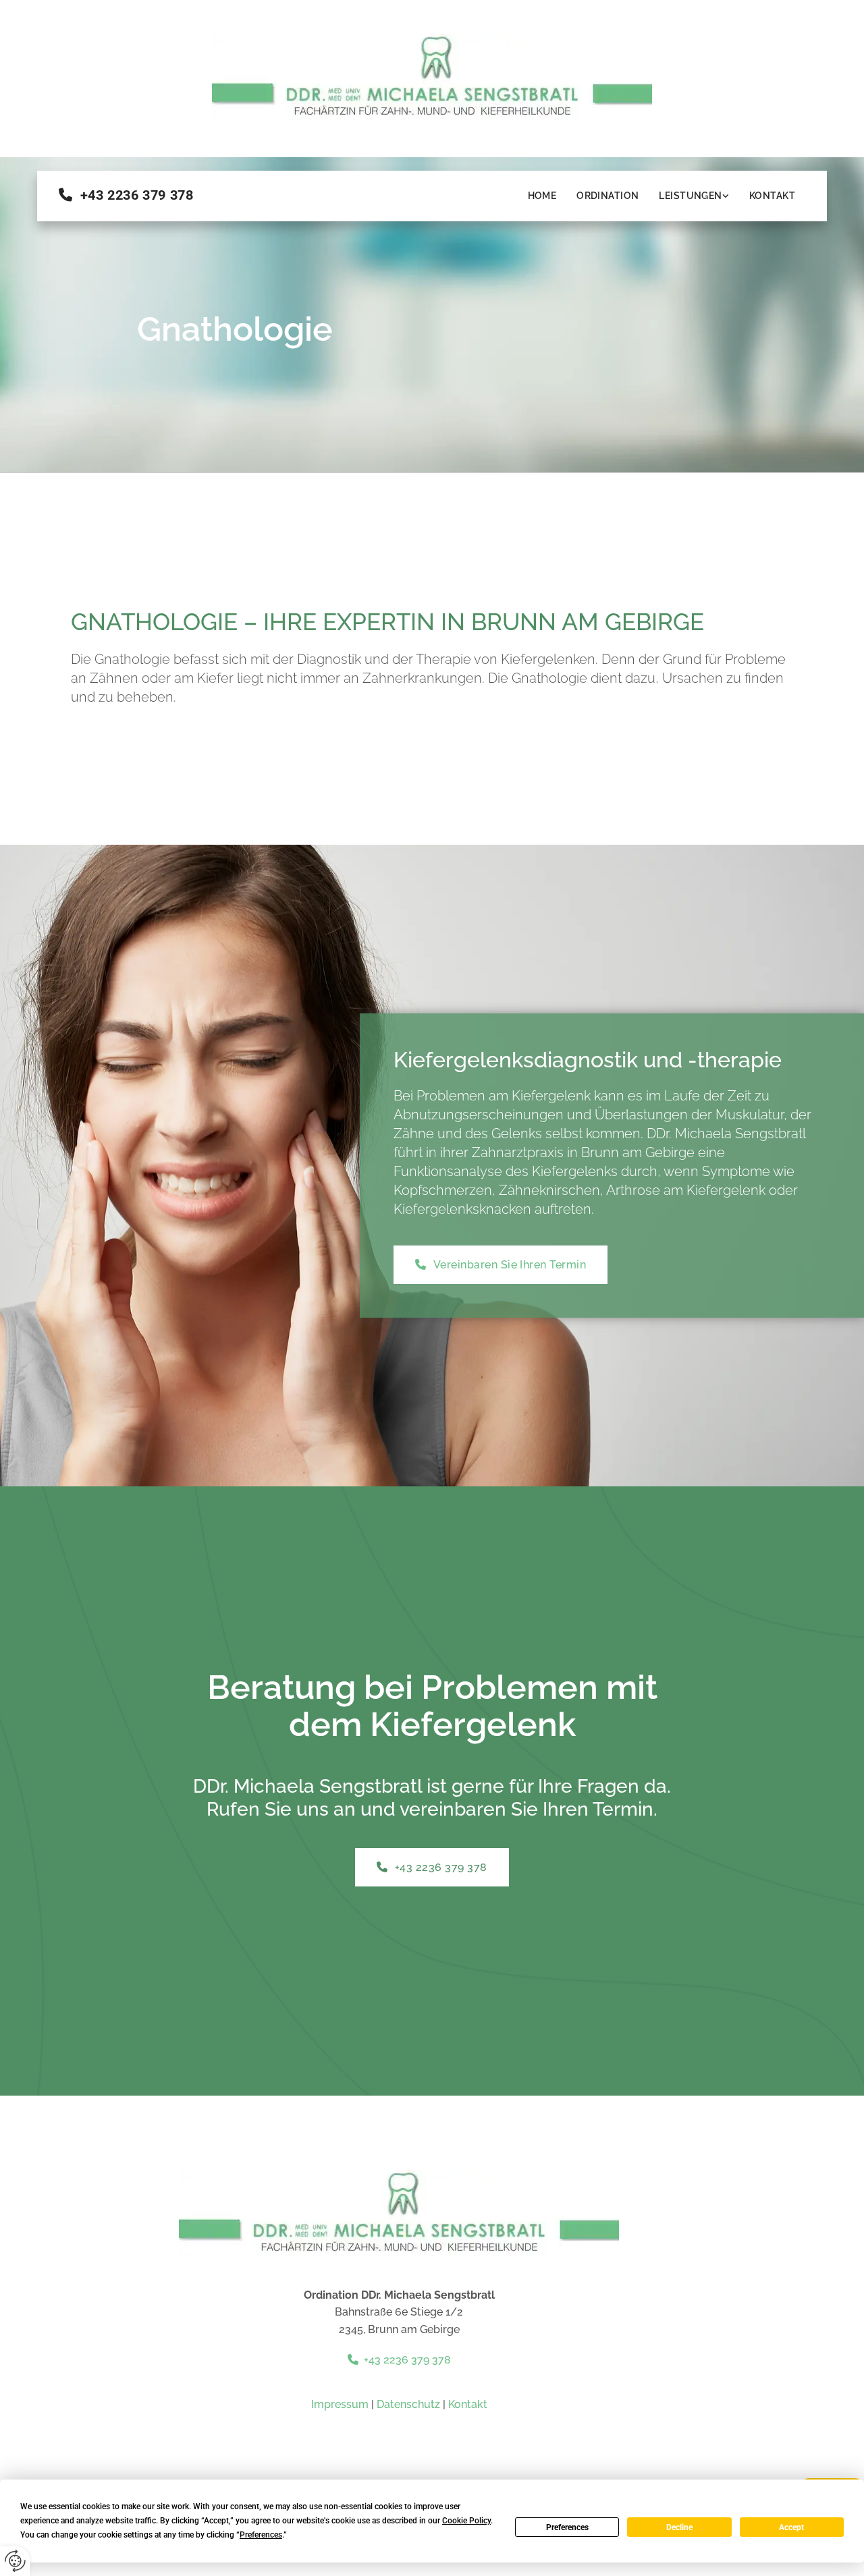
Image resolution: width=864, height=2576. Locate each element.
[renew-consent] (15, 2561)
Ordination (607, 196)
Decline (679, 2527)
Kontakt (772, 196)
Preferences (567, 2527)
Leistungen (690, 196)
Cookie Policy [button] (466, 2521)
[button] (501, 1265)
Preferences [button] (261, 2535)
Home (542, 196)
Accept (791, 2527)
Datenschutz (408, 2404)
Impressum (340, 2404)
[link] (694, 196)
